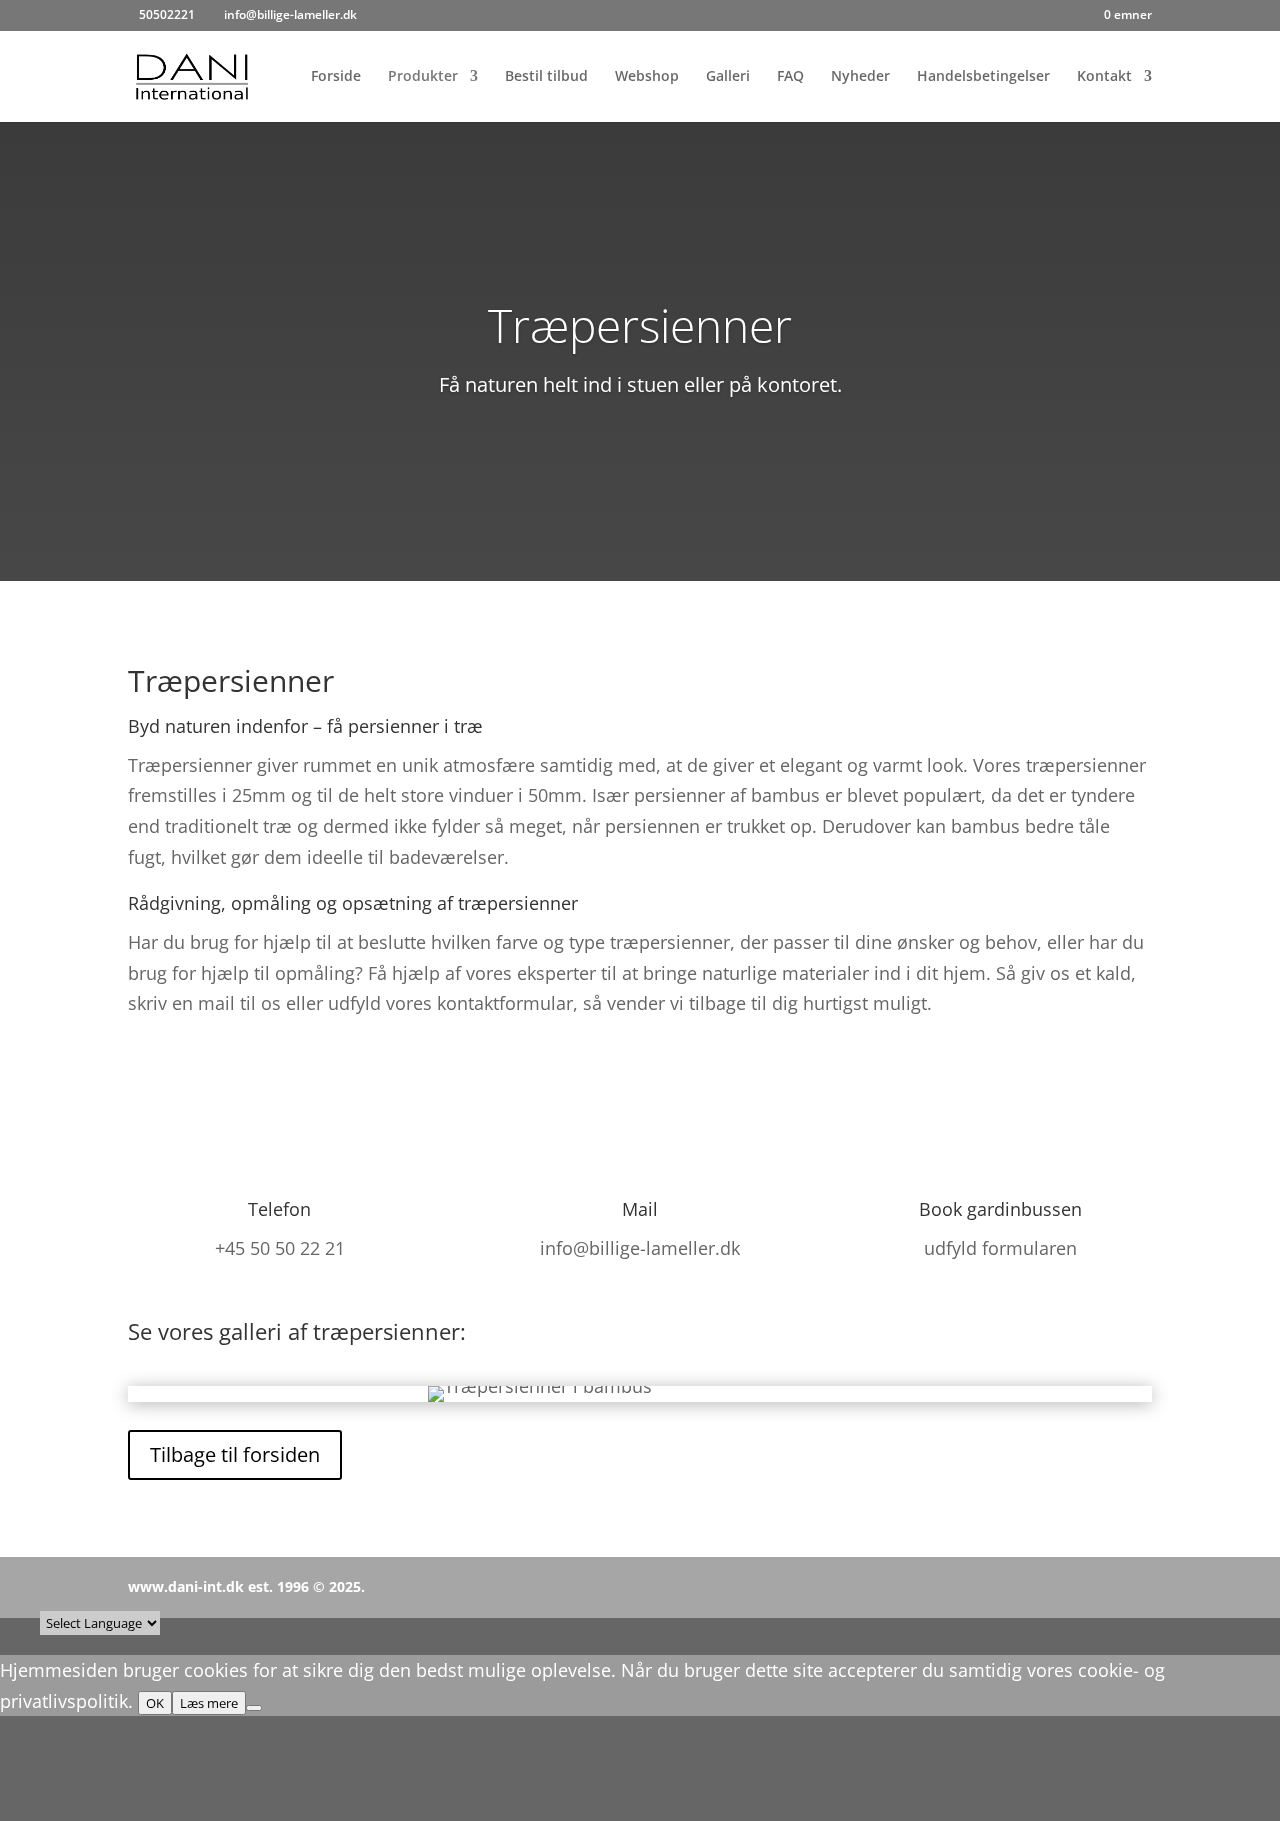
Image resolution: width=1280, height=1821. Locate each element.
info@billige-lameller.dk (640, 1248)
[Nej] (254, 1708)
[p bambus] (540, 1386)
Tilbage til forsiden (235, 1454)
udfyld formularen (1000, 1248)
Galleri (728, 77)
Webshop (647, 77)
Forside (336, 77)
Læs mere (209, 1703)
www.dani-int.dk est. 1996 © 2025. (246, 1586)
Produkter (423, 77)
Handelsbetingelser (983, 77)
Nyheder (860, 77)
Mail (640, 1209)
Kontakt (1104, 77)
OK (155, 1703)
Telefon (279, 1209)
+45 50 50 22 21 (280, 1248)
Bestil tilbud (546, 77)
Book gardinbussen (1000, 1209)
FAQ (790, 77)
